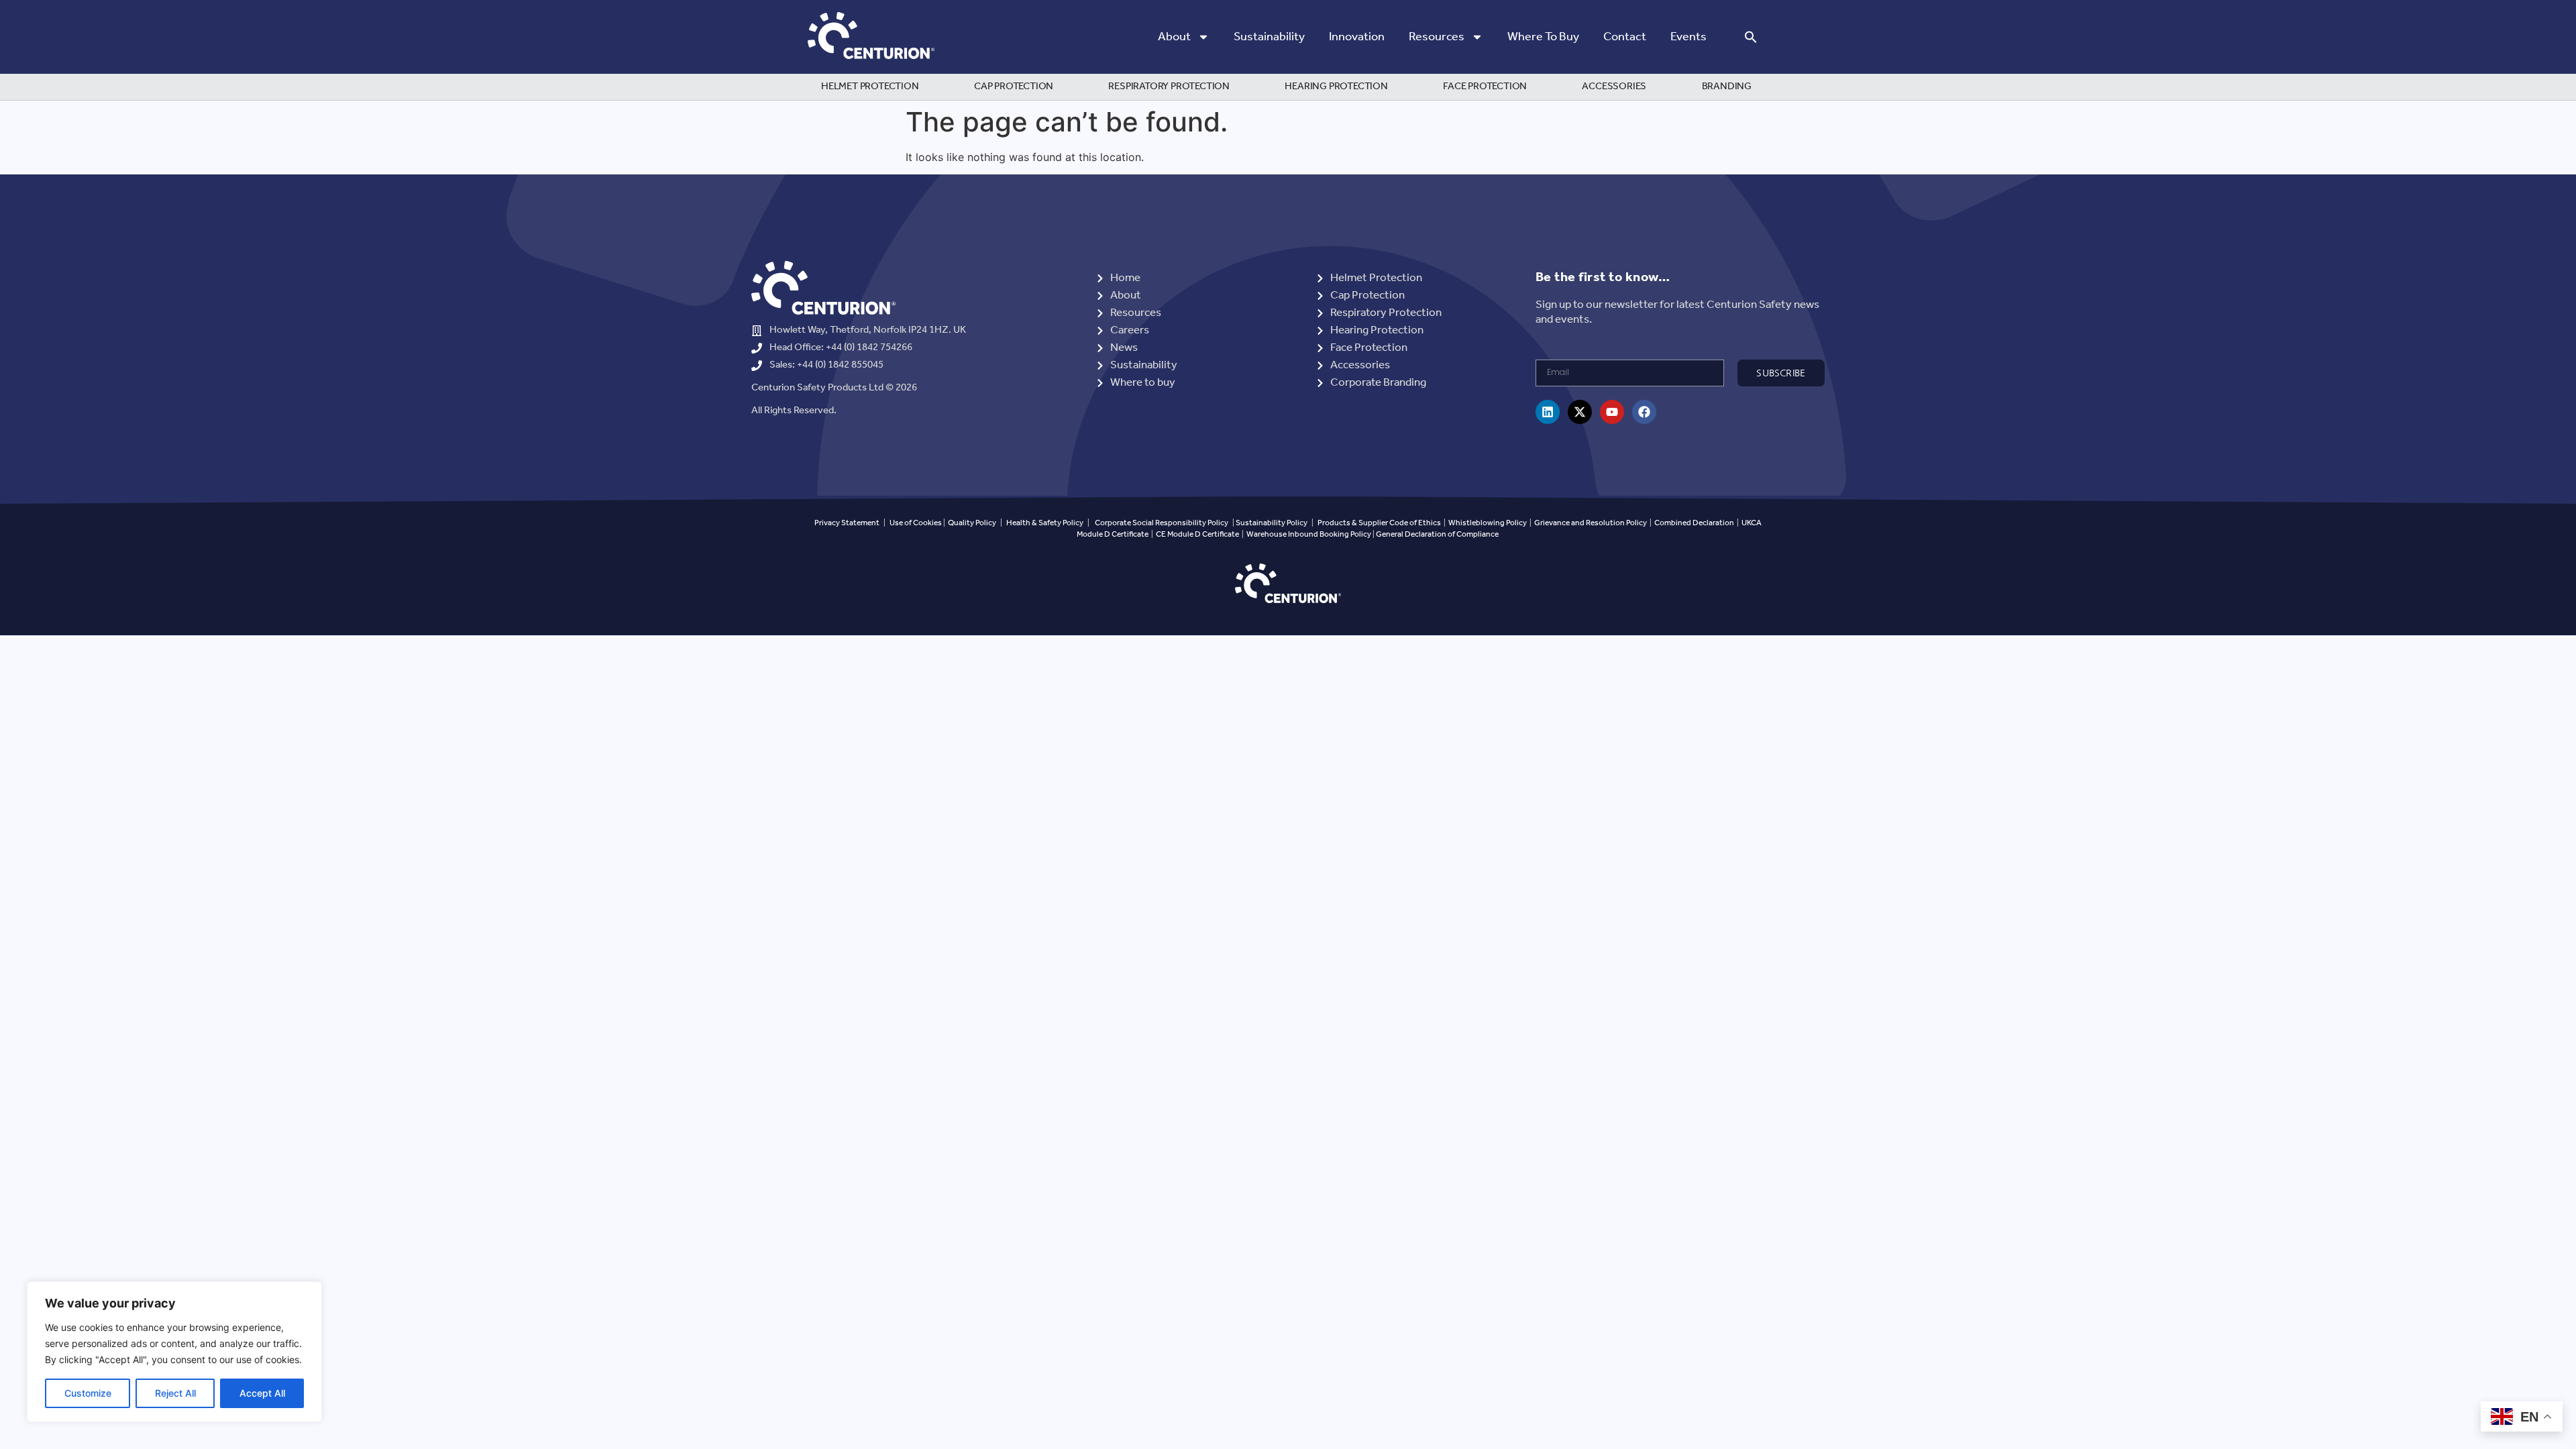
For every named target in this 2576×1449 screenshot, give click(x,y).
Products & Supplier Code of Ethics (1379, 523)
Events (1688, 37)
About (1174, 37)
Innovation (1357, 37)
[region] (174, 1352)
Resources (1437, 37)
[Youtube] (1612, 412)
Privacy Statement (847, 523)
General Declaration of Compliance (1437, 534)
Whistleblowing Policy (1488, 523)
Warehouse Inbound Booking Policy (1309, 534)
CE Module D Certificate (1197, 534)
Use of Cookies (916, 523)
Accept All (262, 1393)
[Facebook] (1644, 412)
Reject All (175, 1393)
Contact (1625, 37)
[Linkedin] (1548, 412)
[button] (1751, 37)
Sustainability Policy (1272, 523)
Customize (88, 1393)
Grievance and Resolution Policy (1591, 523)
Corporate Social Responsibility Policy (1162, 523)
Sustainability (1269, 37)
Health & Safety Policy (1045, 523)
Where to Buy (1543, 37)
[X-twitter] (1580, 412)
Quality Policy (972, 523)
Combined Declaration (1694, 523)
